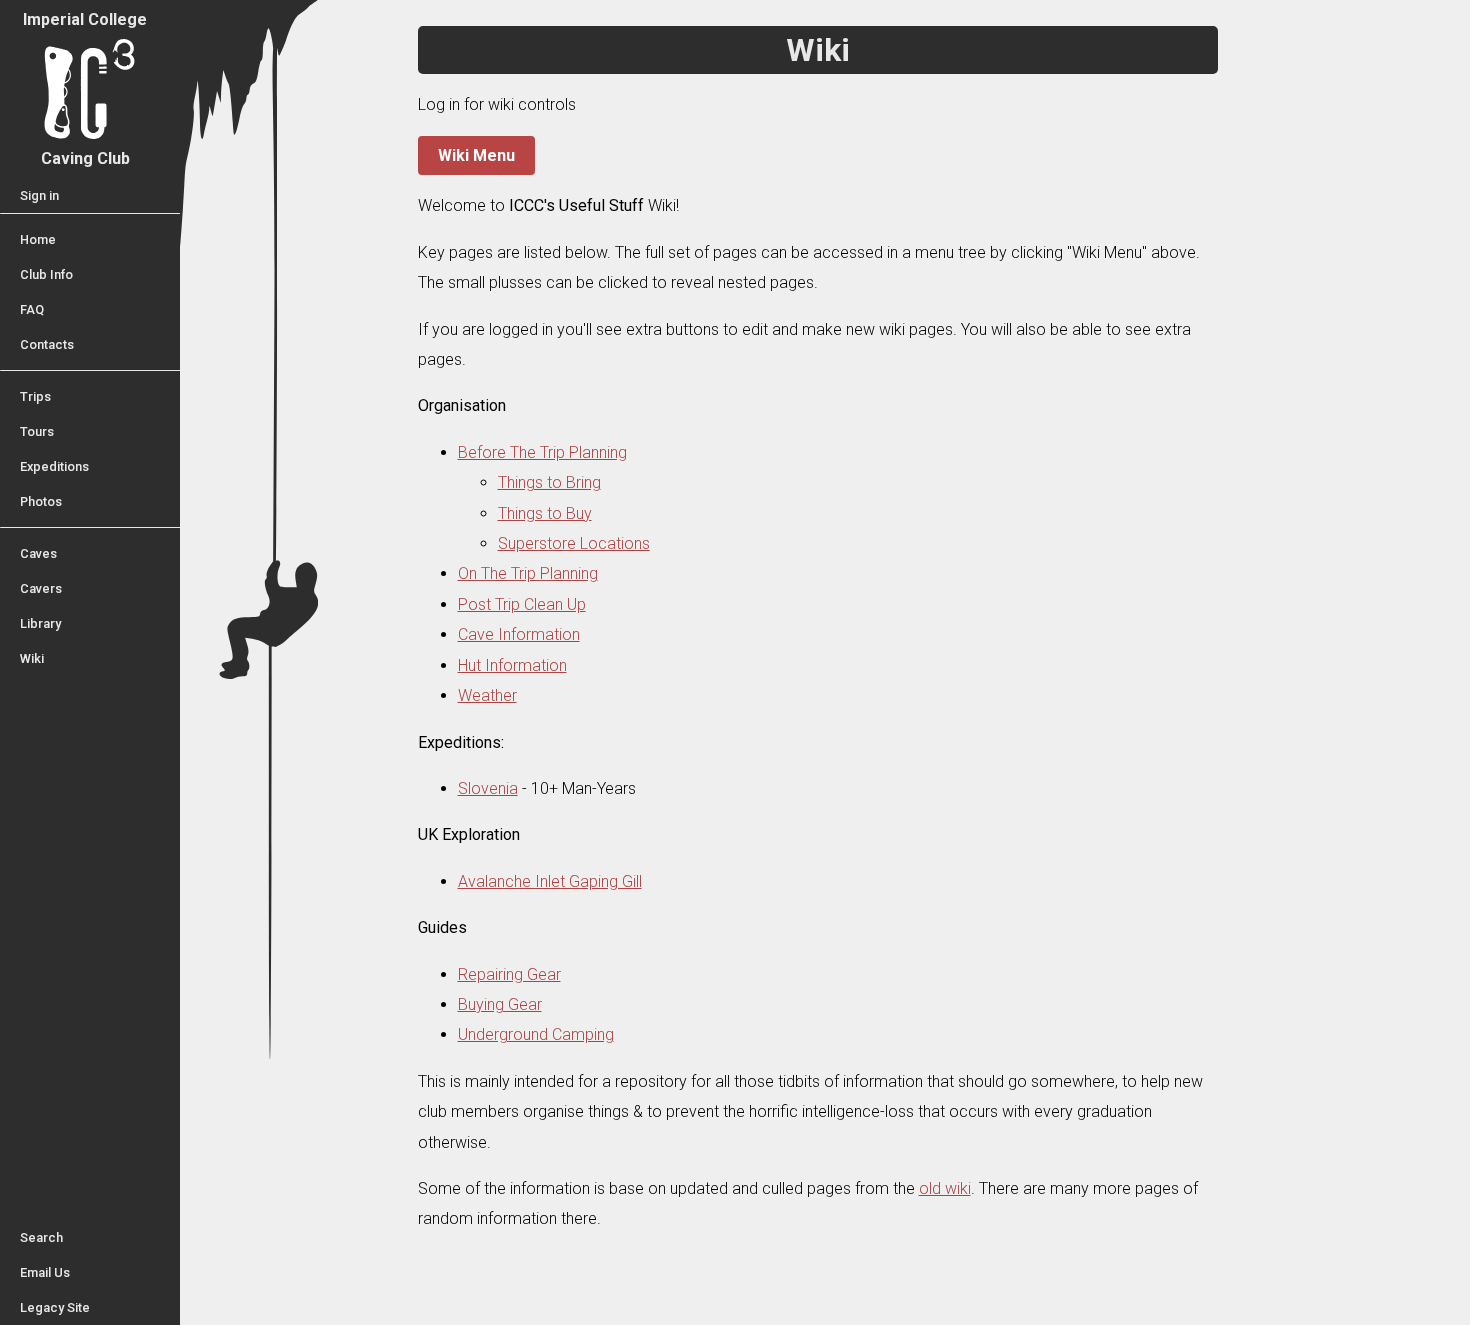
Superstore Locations (574, 543)
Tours (37, 431)
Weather (487, 695)
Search (41, 1237)
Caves (38, 553)
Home (38, 239)
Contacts (47, 344)
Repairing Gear (509, 974)
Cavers (41, 588)
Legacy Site (55, 1307)
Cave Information (519, 634)
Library (40, 623)
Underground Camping (536, 1034)
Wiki (32, 658)
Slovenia (488, 788)
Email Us (45, 1272)
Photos (41, 501)
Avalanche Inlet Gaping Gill (550, 881)
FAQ (32, 309)
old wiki (945, 1188)
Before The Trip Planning (542, 452)
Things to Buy (545, 513)
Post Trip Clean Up (522, 604)
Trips (35, 396)
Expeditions (54, 466)
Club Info (46, 274)
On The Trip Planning (528, 573)
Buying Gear (500, 1004)
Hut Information (512, 665)
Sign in (39, 195)
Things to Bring (549, 482)
